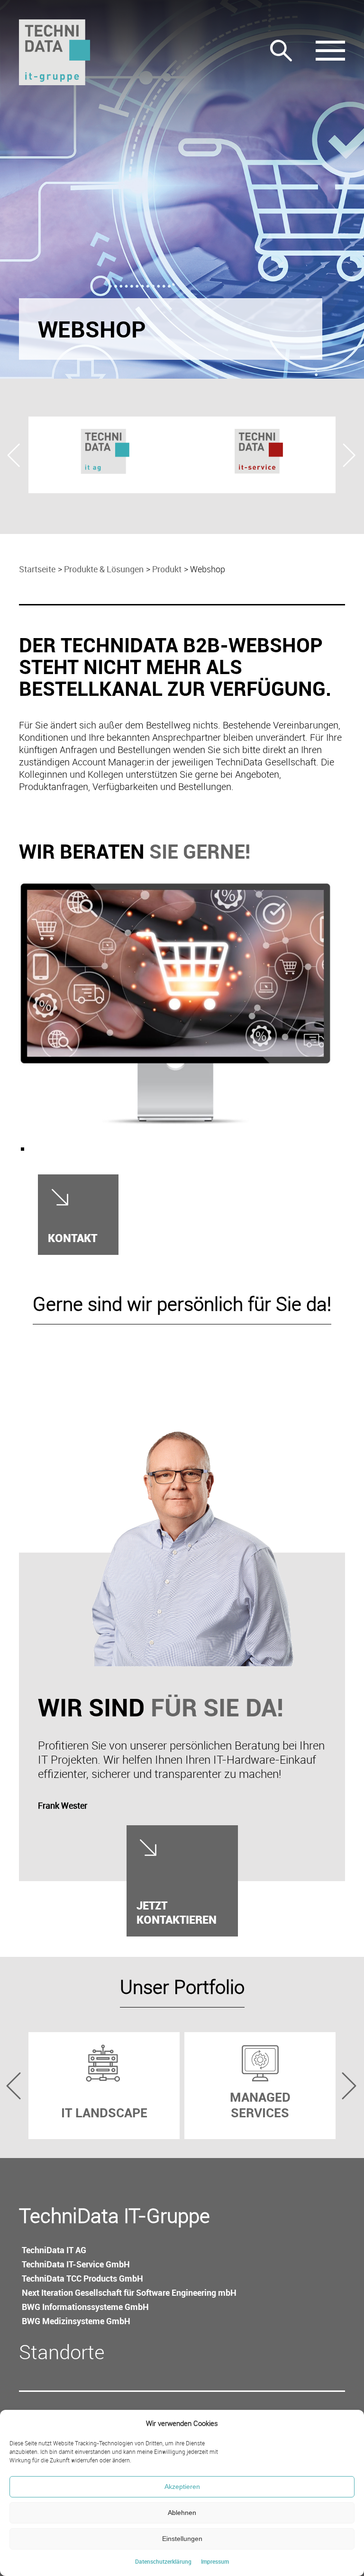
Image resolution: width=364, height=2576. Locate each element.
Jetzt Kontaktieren (177, 1912)
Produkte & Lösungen (104, 569)
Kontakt (73, 1238)
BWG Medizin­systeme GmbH (76, 2321)
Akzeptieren (182, 2487)
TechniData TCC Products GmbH (82, 2278)
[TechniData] (55, 52)
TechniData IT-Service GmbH (76, 2264)
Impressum (215, 2561)
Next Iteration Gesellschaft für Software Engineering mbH (129, 2292)
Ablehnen (182, 2513)
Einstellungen (182, 2539)
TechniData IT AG (54, 2250)
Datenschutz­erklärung (163, 2561)
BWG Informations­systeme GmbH (85, 2307)
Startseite (37, 569)
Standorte (62, 2352)
